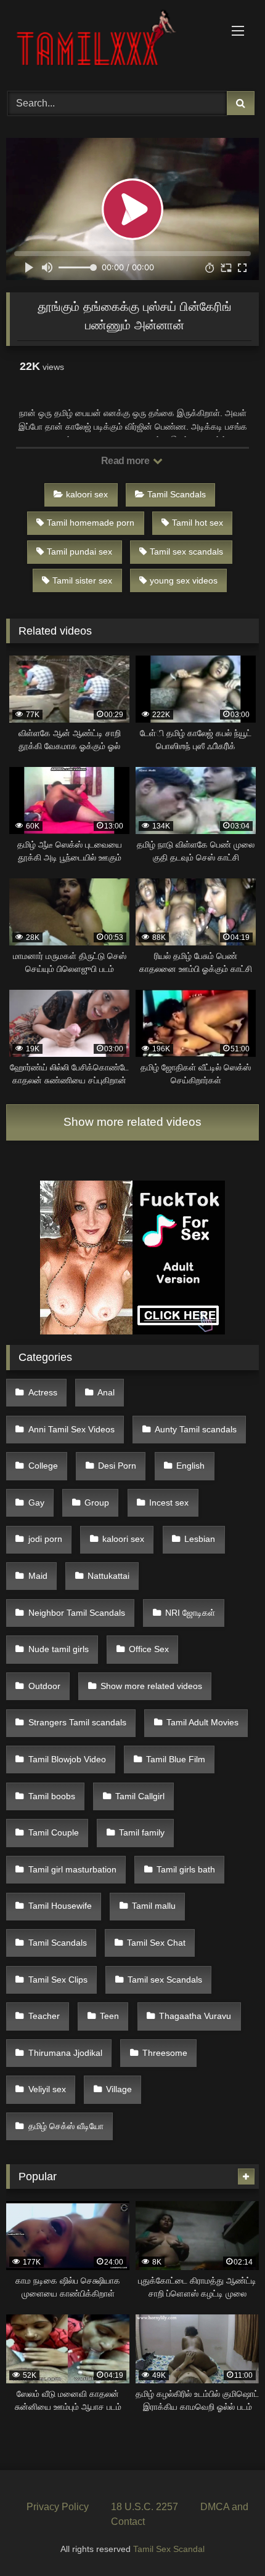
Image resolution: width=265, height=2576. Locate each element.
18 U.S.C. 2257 (145, 2507)
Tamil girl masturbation (72, 1869)
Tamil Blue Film (176, 1759)
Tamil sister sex (82, 580)
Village (119, 2089)
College (43, 1466)
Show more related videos (132, 1122)
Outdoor (44, 1686)
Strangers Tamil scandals (77, 1722)
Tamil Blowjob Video (67, 1759)
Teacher (44, 2016)
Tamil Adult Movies (202, 1722)
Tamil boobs (52, 1796)
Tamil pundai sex (79, 552)
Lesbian (200, 1539)
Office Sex (149, 1649)
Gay (36, 1503)
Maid (38, 1576)
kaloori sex (87, 494)
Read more (126, 461)
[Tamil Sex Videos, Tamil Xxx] (108, 44)
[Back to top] (227, 2539)
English (190, 1466)
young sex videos (184, 580)
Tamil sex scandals (186, 552)
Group (97, 1503)
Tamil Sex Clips (58, 1980)
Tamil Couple (54, 1832)
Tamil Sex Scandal (169, 2549)
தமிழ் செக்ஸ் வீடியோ (66, 2126)
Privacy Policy (58, 2507)
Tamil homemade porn (91, 523)
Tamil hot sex (198, 523)
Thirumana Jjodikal (65, 2053)
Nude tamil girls (59, 1649)
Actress (43, 1392)
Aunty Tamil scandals (196, 1429)
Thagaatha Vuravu (195, 2016)
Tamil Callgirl (140, 1796)
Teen (109, 2016)
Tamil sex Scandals (165, 1980)
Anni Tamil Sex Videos (71, 1429)
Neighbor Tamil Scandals (77, 1613)
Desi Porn (117, 1466)
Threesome (165, 2053)
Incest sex (169, 1503)
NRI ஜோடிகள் (190, 1613)
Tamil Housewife (60, 1906)
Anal (106, 1392)
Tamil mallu (154, 1906)
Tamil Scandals (177, 494)
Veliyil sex (47, 2089)
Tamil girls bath (186, 1869)
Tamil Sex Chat (156, 1943)
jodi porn (45, 1539)
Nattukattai (108, 1576)
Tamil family (142, 1832)
